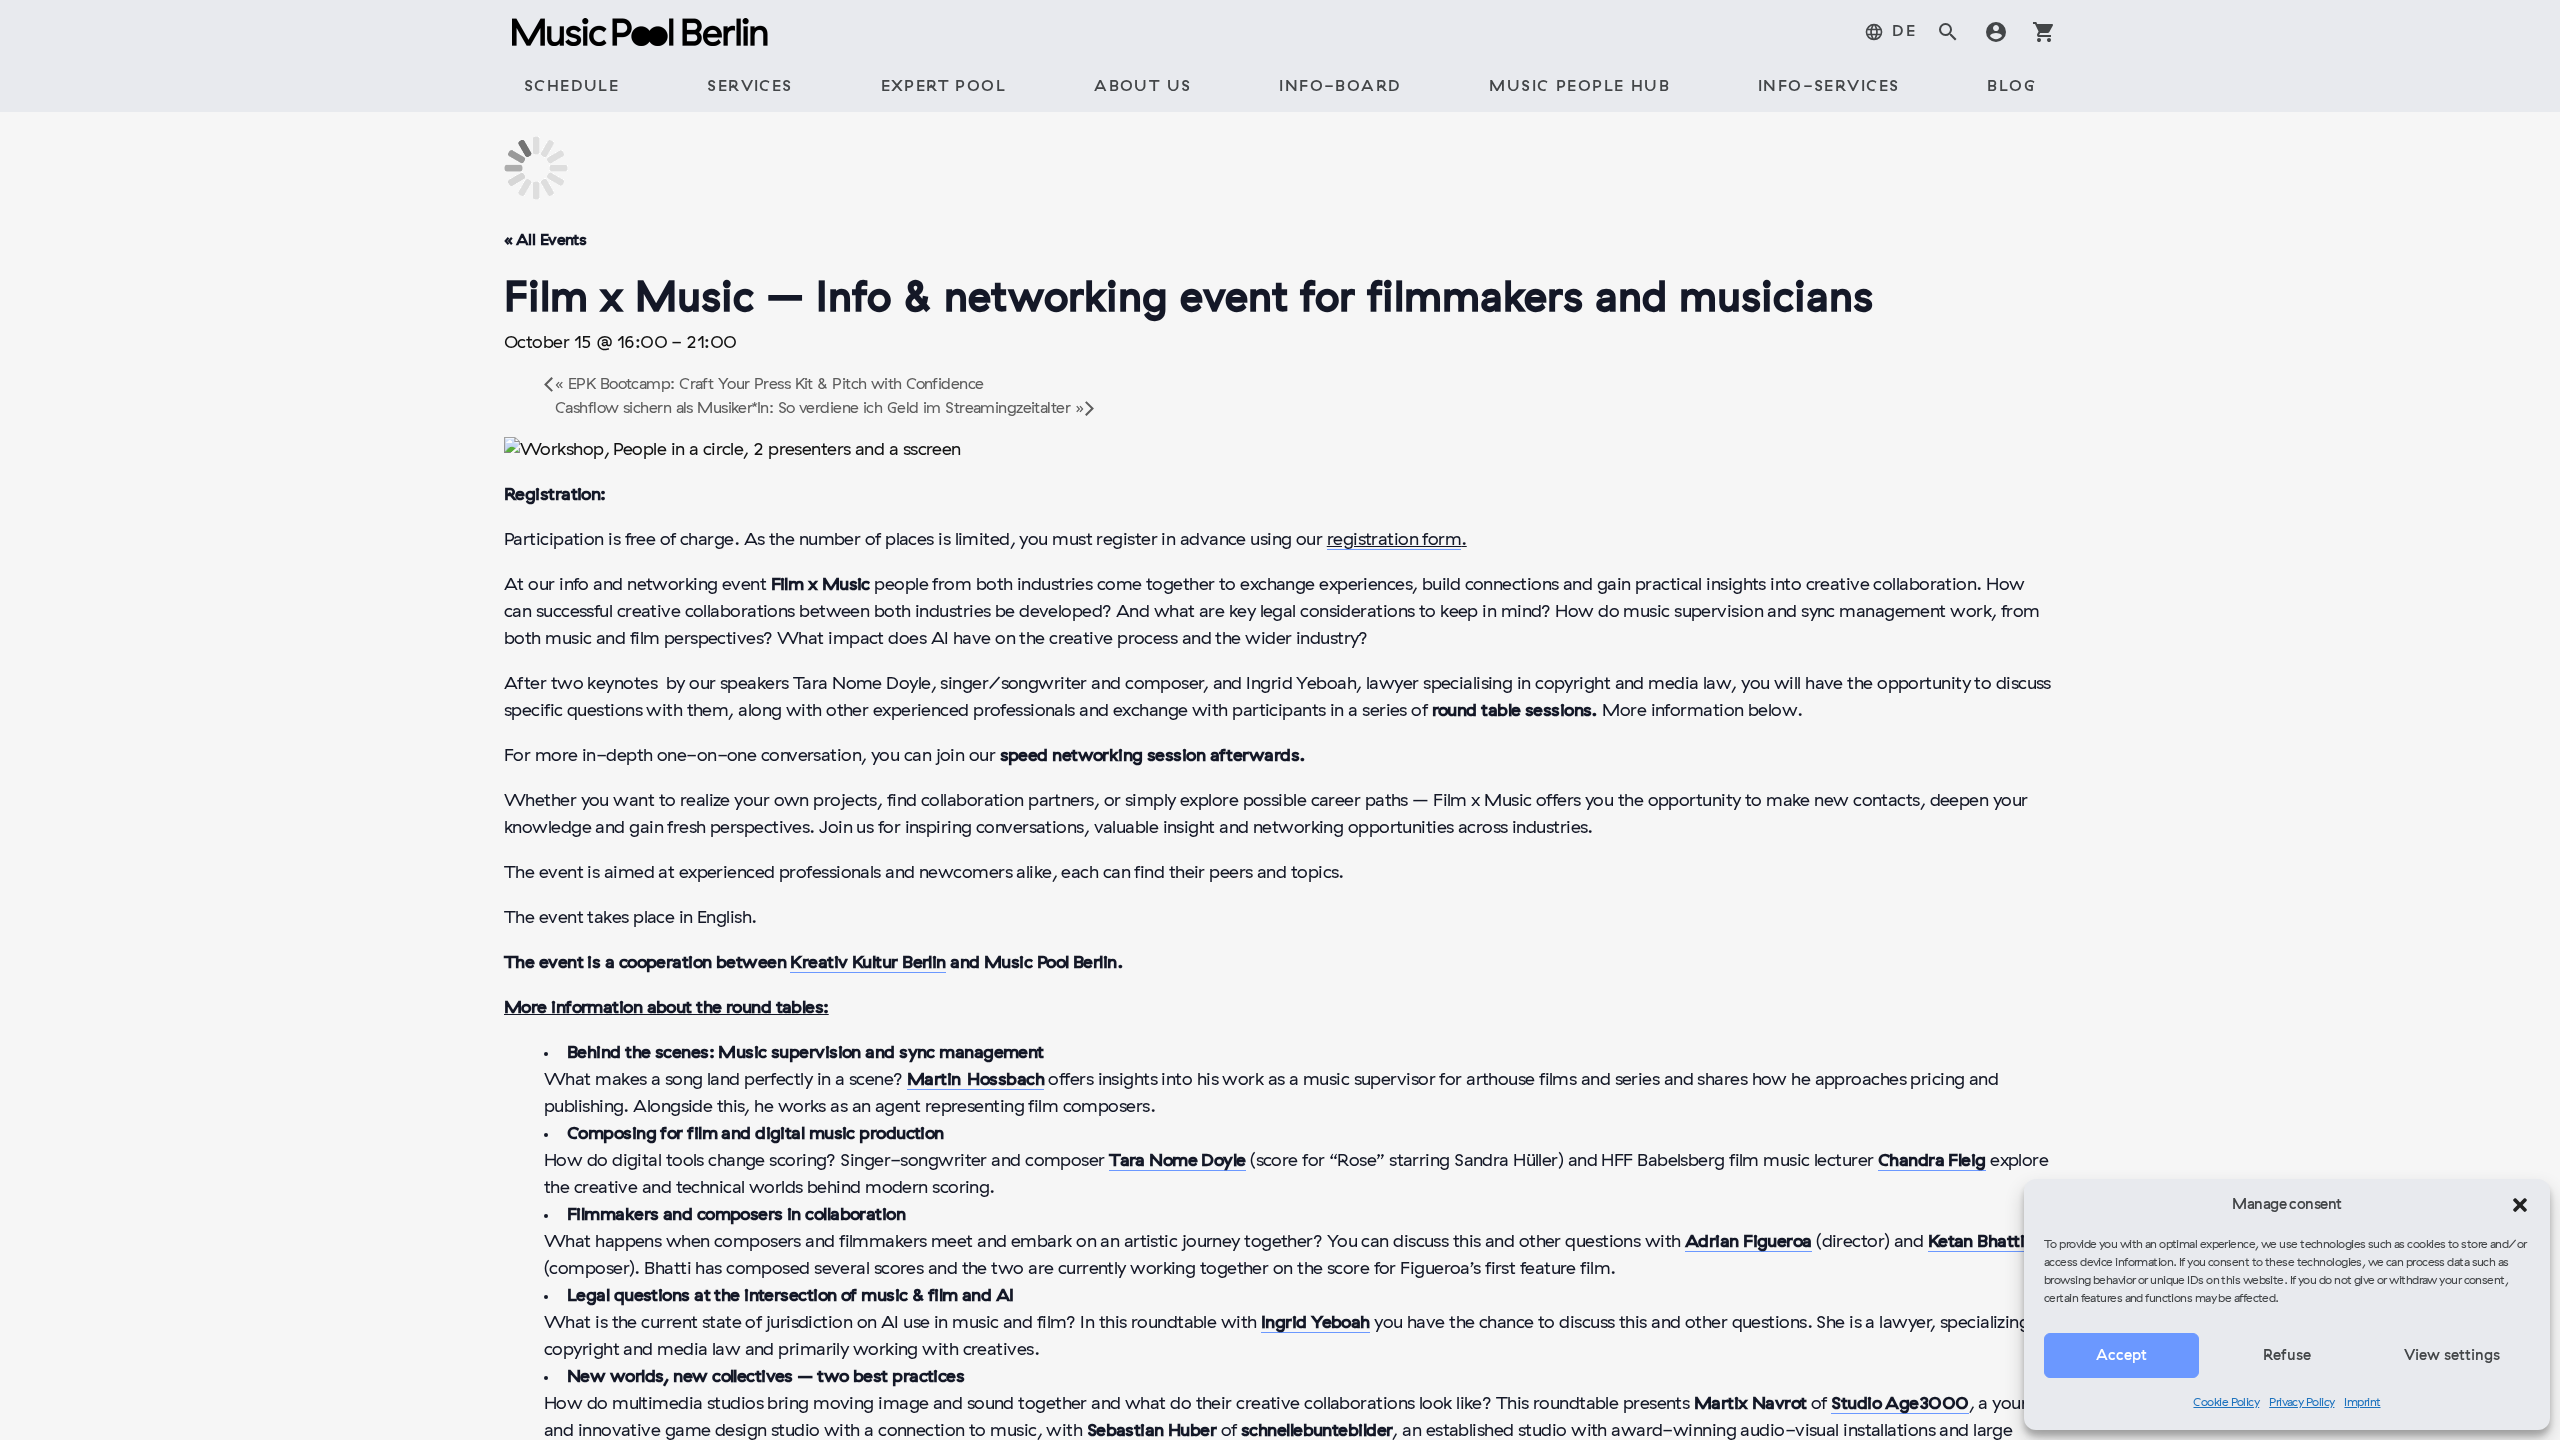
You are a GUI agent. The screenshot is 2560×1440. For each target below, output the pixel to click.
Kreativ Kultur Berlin (867, 963)
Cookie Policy (2226, 1403)
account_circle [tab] (1996, 32)
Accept (2121, 1356)
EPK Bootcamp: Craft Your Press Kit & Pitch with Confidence (769, 385)
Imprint (2362, 1403)
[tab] (1890, 32)
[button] (2520, 1205)
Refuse (2287, 1356)
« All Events (545, 241)
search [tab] (1948, 32)
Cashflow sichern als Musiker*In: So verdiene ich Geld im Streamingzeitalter (819, 409)
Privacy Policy (2301, 1403)
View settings (2452, 1356)
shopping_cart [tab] (2044, 32)
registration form (1394, 540)
